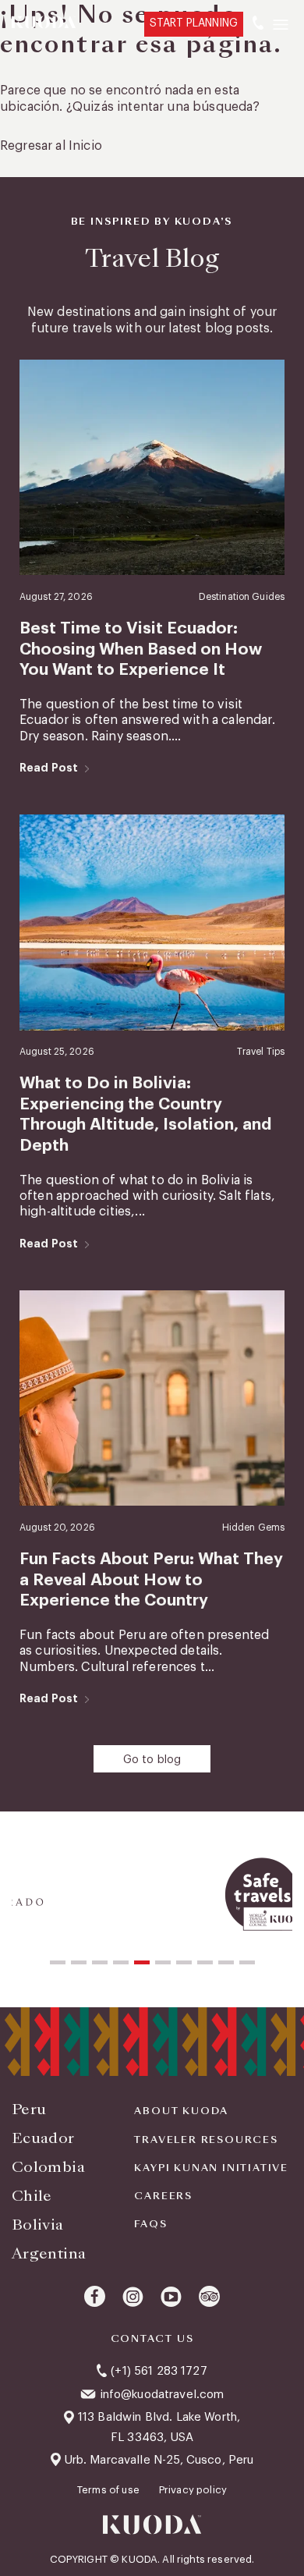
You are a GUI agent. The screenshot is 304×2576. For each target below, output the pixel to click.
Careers (163, 2196)
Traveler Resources (206, 2140)
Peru (29, 2109)
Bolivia (38, 2225)
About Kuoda (181, 2111)
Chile (32, 2196)
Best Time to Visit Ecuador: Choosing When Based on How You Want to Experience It (141, 649)
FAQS (150, 2224)
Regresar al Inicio (51, 146)
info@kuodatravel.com (162, 2395)
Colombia (48, 2167)
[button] (58, 1962)
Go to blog (152, 1760)
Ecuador (43, 2138)
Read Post (49, 768)
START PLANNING (194, 23)
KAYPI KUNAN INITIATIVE (211, 2168)
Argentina (49, 2253)
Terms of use (110, 2490)
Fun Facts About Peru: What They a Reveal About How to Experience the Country (151, 1580)
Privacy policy (193, 2490)
